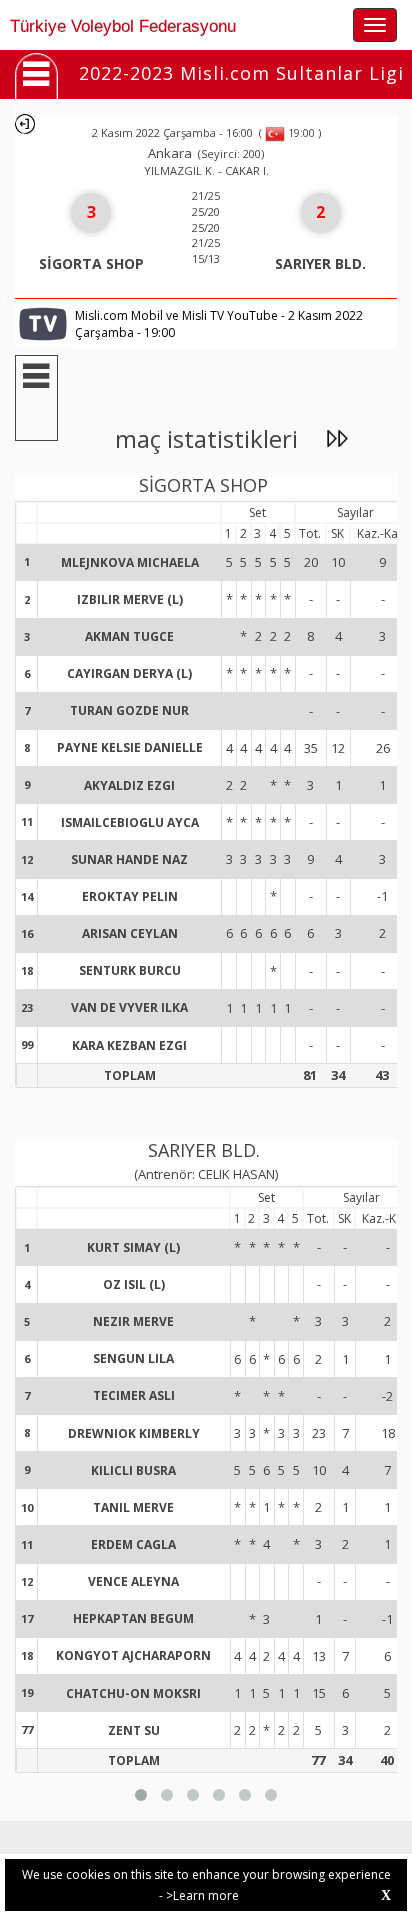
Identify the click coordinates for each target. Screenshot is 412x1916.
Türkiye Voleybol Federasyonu (123, 26)
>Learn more (202, 1895)
